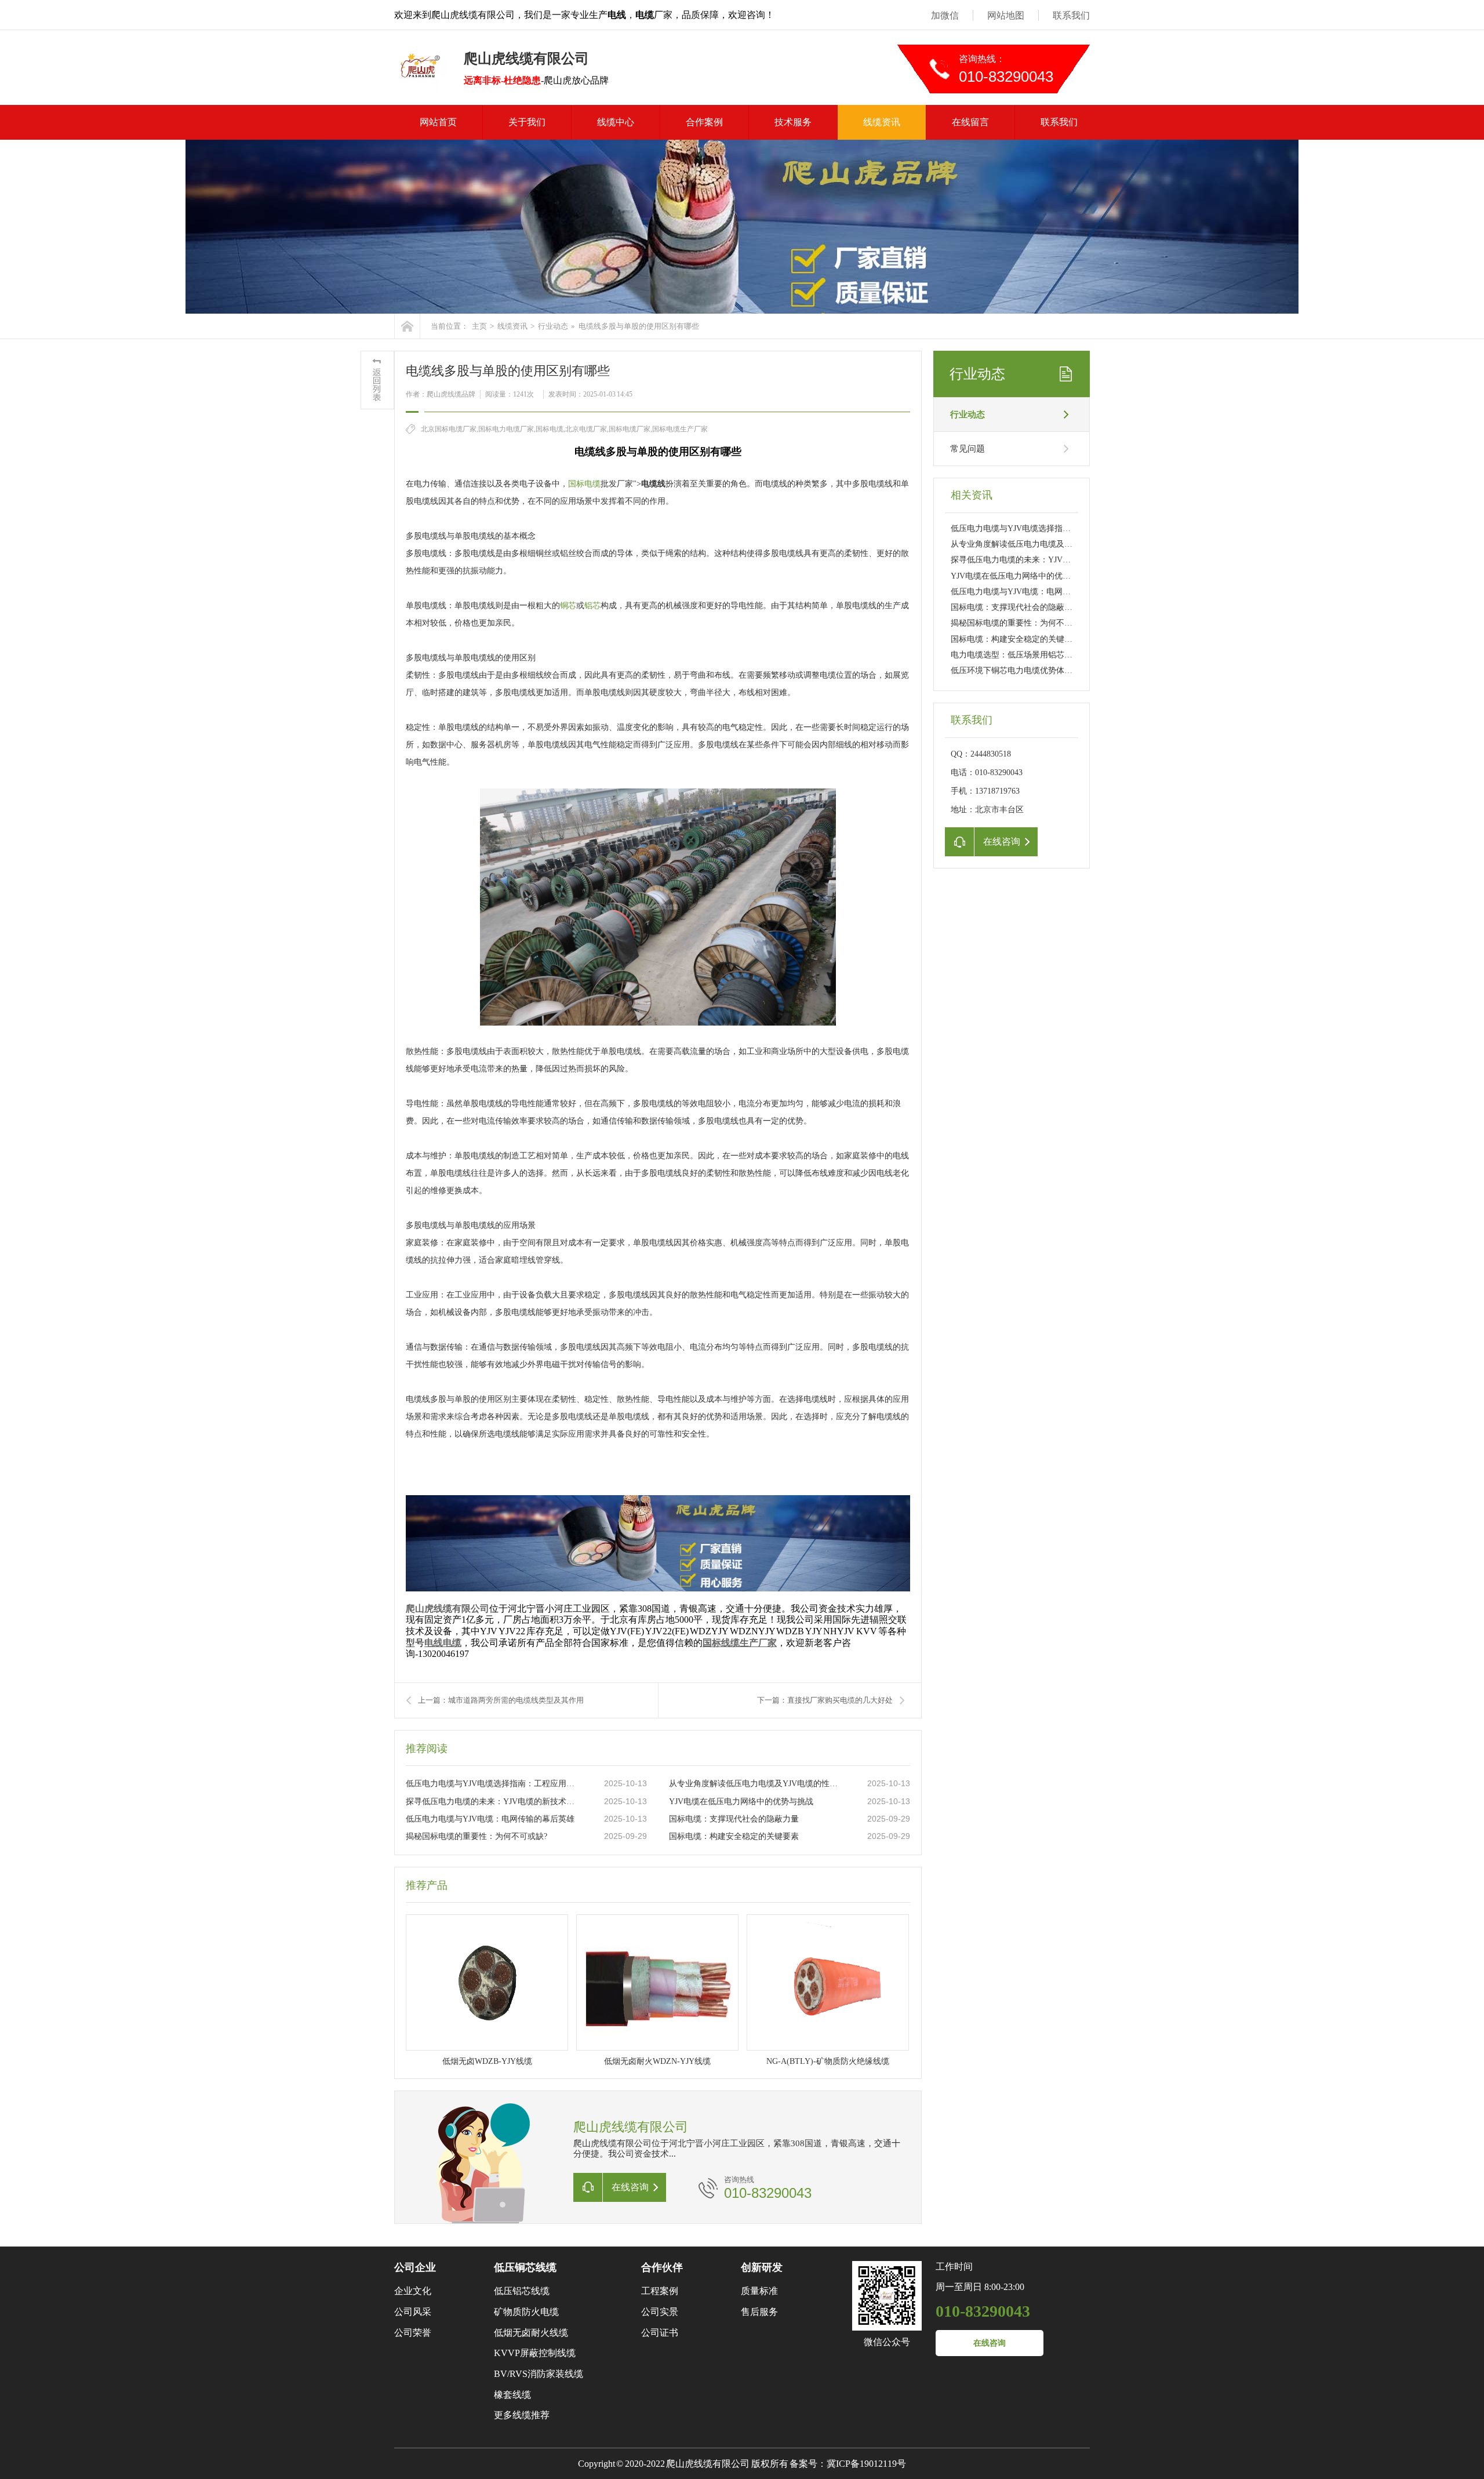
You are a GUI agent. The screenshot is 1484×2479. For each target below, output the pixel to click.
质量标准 (759, 2291)
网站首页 (438, 122)
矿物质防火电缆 (526, 2312)
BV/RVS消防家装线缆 (539, 2374)
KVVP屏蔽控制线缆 (535, 2353)
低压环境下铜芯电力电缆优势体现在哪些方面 (1032, 670)
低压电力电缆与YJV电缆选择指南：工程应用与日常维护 (493, 1784)
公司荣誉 (413, 2333)
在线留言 (970, 122)
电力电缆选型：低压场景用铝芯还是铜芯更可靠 (1036, 655)
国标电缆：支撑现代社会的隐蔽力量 (734, 1819)
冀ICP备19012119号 (866, 2464)
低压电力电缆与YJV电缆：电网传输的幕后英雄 (490, 1819)
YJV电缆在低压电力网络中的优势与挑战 (741, 1802)
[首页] (407, 326)
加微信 (945, 15)
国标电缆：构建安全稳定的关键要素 (734, 1836)
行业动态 (553, 326)
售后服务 (759, 2312)
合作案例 (704, 122)
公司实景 (660, 2312)
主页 (479, 326)
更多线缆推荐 (522, 2415)
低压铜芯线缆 (525, 2267)
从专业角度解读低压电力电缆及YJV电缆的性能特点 (756, 1784)
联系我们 (1071, 15)
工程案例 (660, 2291)
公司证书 (660, 2333)
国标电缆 (584, 484)
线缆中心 (616, 122)
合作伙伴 (662, 2267)
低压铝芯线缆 (522, 2291)
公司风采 (413, 2312)
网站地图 (1006, 15)
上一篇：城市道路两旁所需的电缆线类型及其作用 (501, 1700)
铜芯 (568, 606)
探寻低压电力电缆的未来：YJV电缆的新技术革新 (493, 1802)
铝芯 (592, 606)
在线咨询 (990, 2343)
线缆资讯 (882, 122)
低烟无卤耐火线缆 (531, 2333)
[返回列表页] (377, 380)
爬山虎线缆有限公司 (448, 1609)
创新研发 (762, 2267)
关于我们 (527, 122)
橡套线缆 (512, 2395)
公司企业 (415, 2267)
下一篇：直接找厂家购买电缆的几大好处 (825, 1700)
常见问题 (967, 449)
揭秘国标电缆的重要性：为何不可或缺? (477, 1836)
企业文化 (413, 2291)
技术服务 (793, 122)
